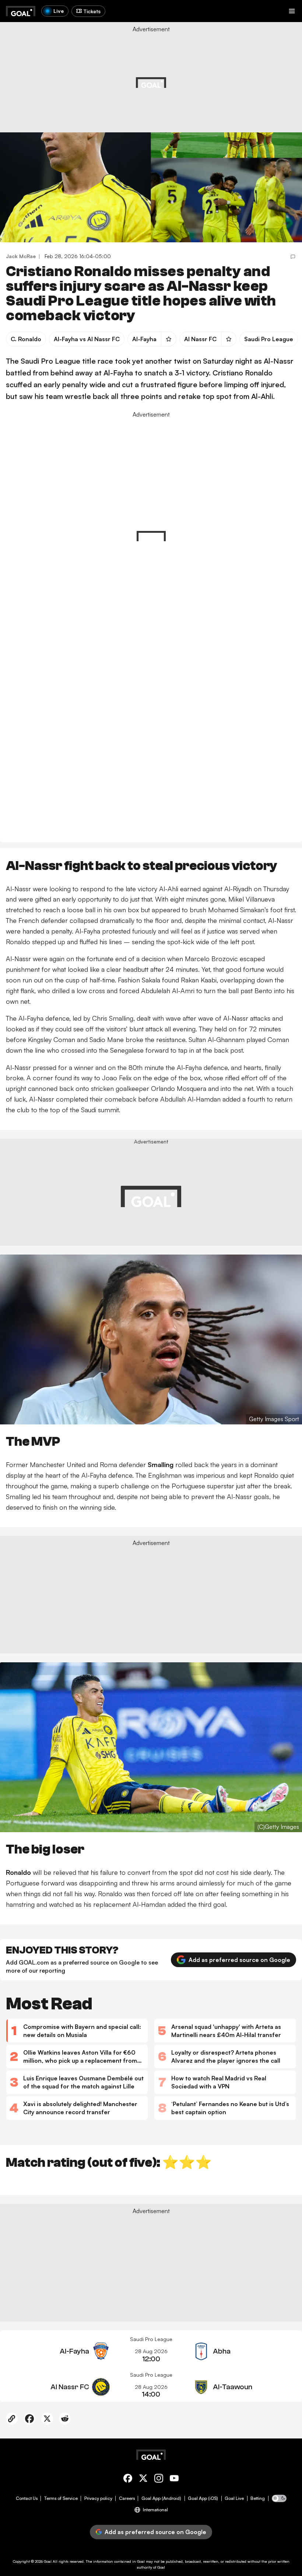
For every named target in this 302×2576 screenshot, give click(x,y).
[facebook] (128, 2479)
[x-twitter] (143, 2479)
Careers (127, 2498)
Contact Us (27, 2498)
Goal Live (234, 2498)
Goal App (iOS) (203, 2498)
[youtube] (174, 2479)
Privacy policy (98, 2498)
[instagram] (159, 2479)
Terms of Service (61, 2498)
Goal (48, 2561)
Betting (258, 2498)
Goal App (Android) (161, 2498)
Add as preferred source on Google (239, 1960)
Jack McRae (21, 256)
